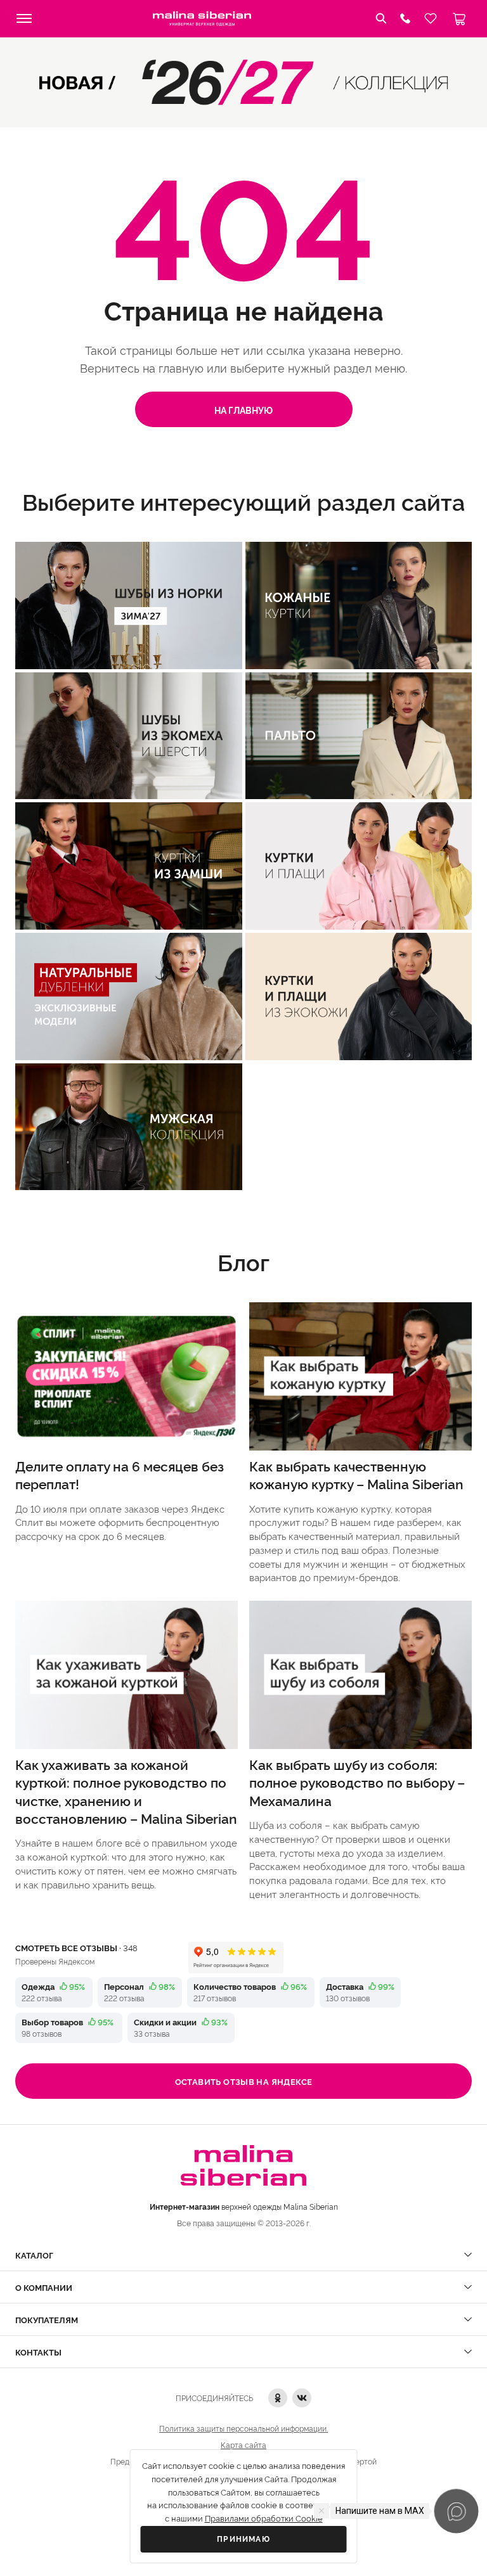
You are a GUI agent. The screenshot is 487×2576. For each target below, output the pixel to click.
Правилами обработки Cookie (264, 2519)
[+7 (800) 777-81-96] (405, 18)
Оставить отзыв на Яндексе (244, 2081)
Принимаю (243, 2539)
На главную (243, 410)
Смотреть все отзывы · (76, 1947)
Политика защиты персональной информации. (243, 2428)
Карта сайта (243, 2445)
